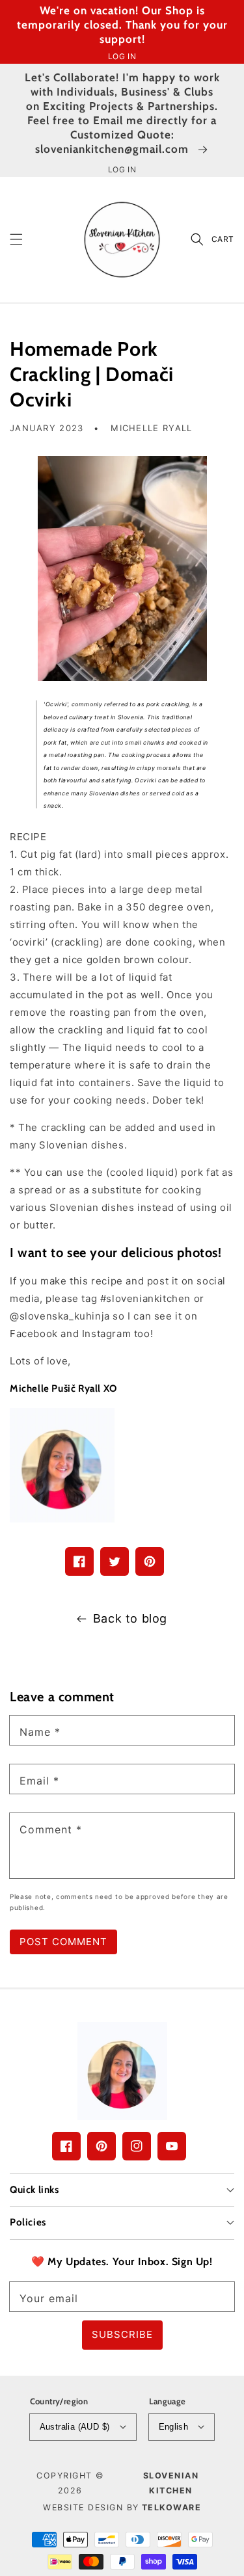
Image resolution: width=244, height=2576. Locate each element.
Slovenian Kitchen (171, 2483)
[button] (16, 239)
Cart (223, 239)
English (174, 2427)
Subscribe (122, 2334)
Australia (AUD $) (75, 2427)
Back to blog (130, 1618)
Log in (122, 56)
